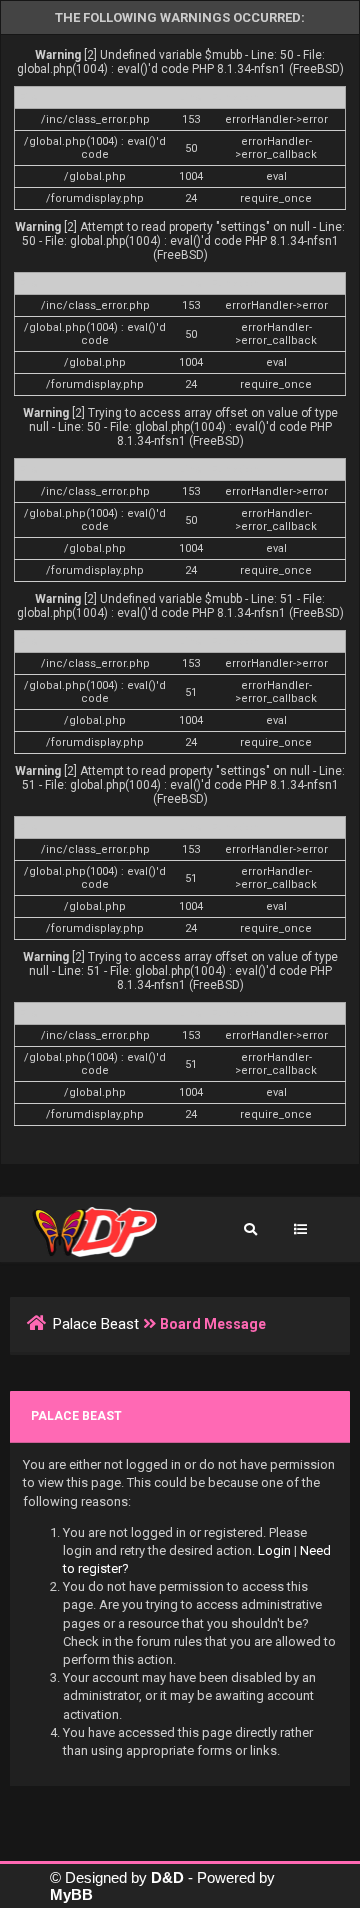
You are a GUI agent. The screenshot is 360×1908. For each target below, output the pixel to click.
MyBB (71, 1894)
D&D (167, 1877)
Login (274, 1550)
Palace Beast (96, 1324)
